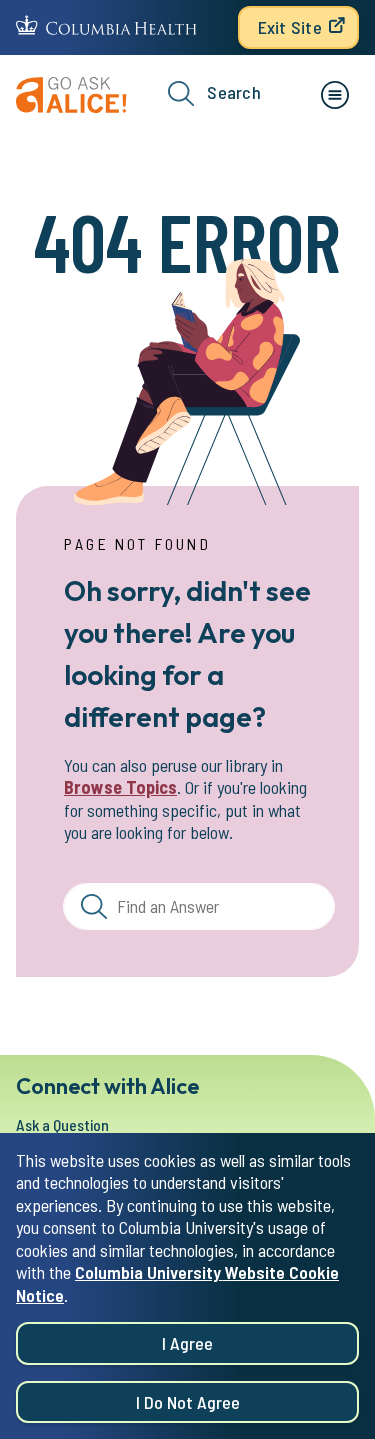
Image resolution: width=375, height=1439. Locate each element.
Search (234, 92)
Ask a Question (62, 1124)
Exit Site (290, 27)
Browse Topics (120, 787)
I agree (187, 1343)
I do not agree (188, 1402)
